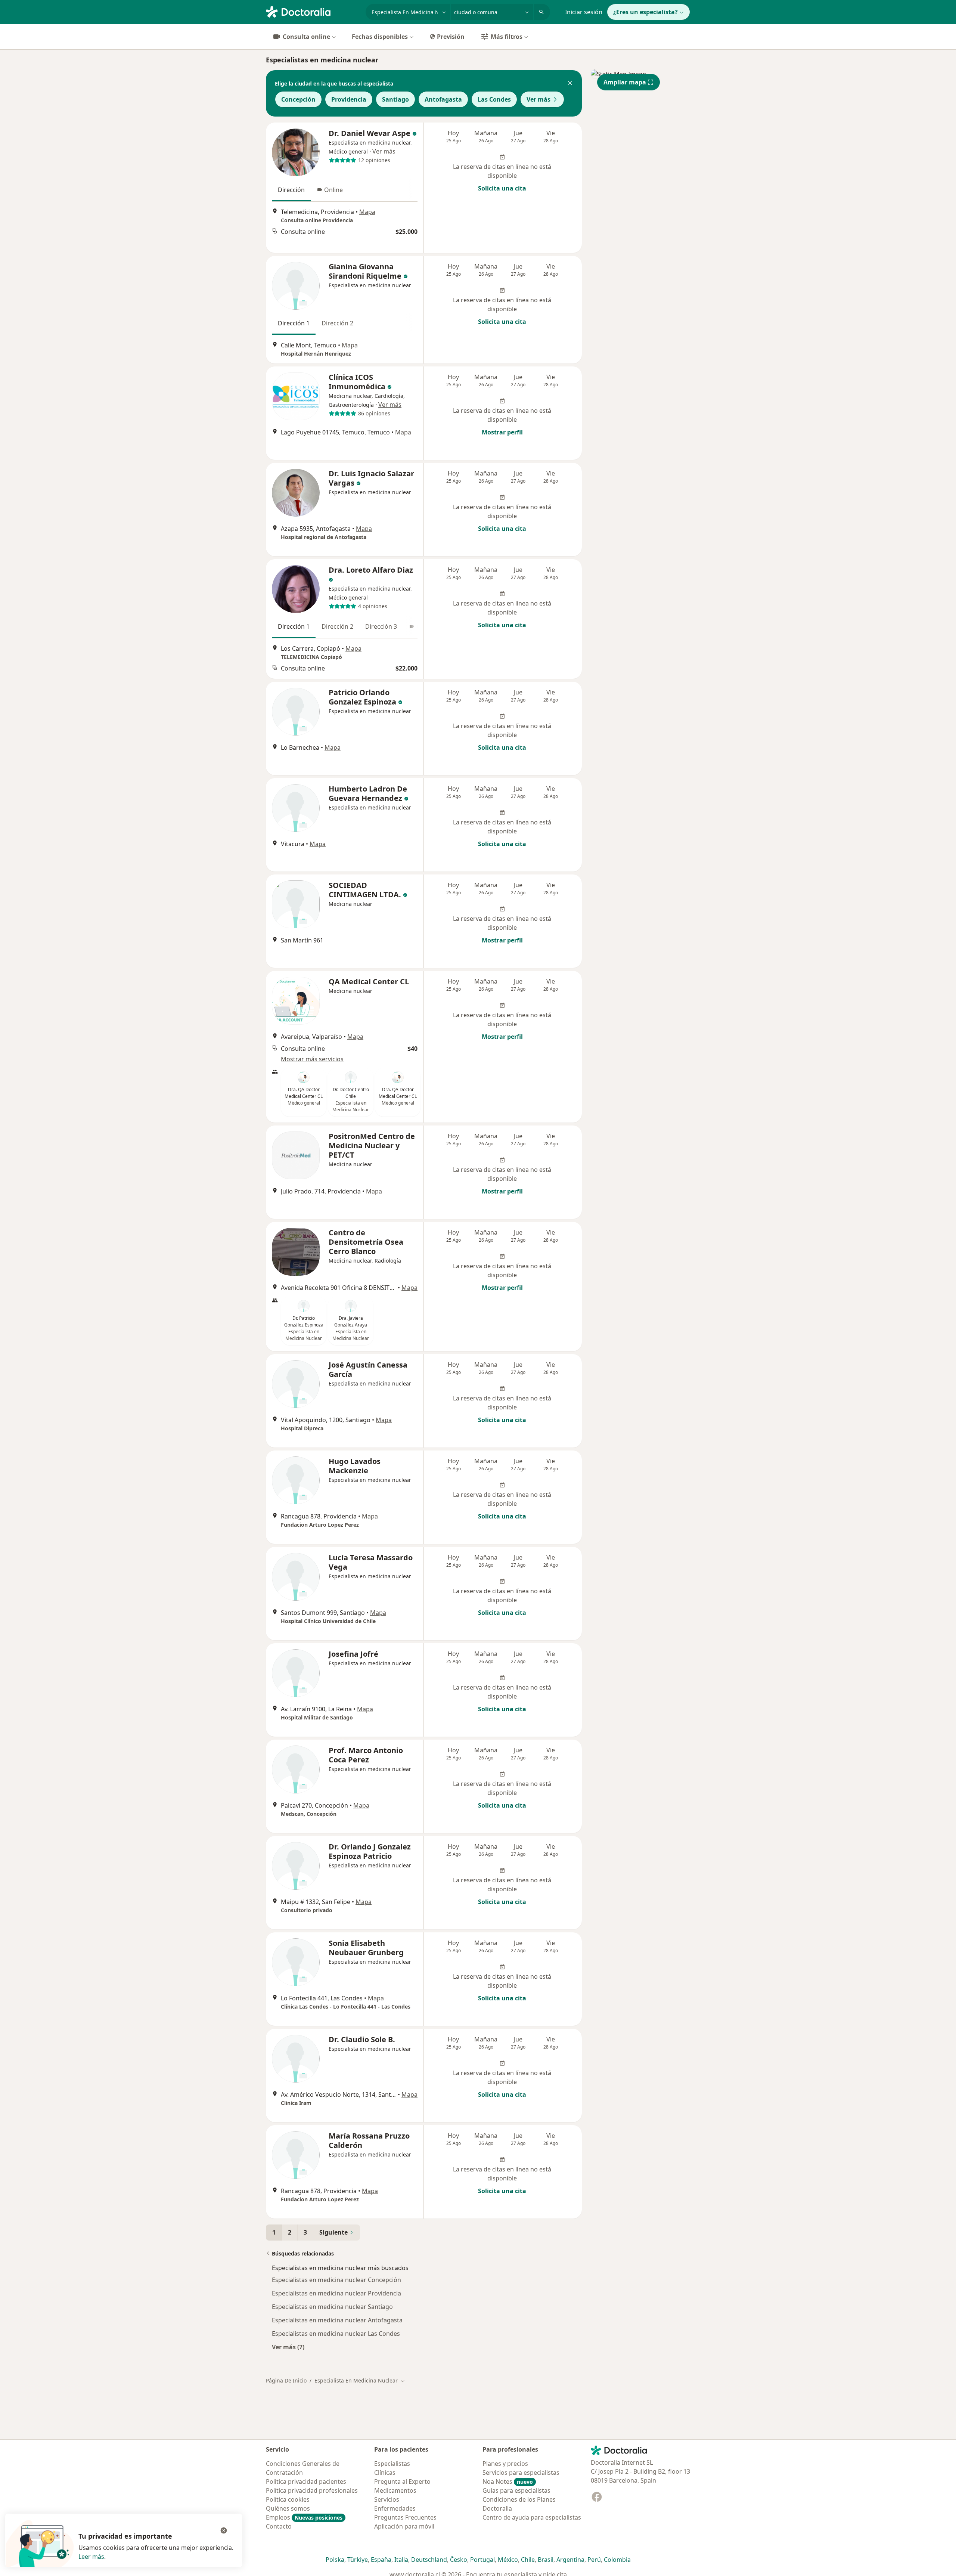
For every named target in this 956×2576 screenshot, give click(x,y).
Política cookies (288, 2499)
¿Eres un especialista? (645, 12)
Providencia (349, 99)
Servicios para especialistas (521, 2473)
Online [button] (333, 190)
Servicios (387, 2499)
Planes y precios (505, 2464)
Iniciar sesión (584, 12)
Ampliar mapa (625, 82)
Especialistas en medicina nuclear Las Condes (336, 2334)
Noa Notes (508, 2481)
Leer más (91, 2557)
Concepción (298, 99)
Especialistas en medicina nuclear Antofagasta (337, 2320)
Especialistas (392, 2464)
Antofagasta (443, 99)
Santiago (395, 99)
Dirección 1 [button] (294, 323)
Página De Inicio (286, 2380)
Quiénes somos (288, 2508)
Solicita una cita (502, 188)
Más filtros (507, 37)
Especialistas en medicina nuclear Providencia (336, 2293)
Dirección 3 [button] (381, 626)
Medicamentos (395, 2490)
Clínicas (385, 2473)
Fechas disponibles (380, 37)
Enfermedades (395, 2508)
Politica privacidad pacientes (306, 2481)
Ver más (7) (288, 2347)
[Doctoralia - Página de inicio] (313, 11)
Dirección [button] (291, 190)
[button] (570, 84)
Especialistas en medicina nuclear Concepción (336, 2280)
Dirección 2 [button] (337, 323)
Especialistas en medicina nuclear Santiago (332, 2307)
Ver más (538, 99)
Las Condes (494, 99)
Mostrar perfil (502, 432)
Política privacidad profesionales (312, 2490)
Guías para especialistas (516, 2490)
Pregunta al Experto (402, 2481)
